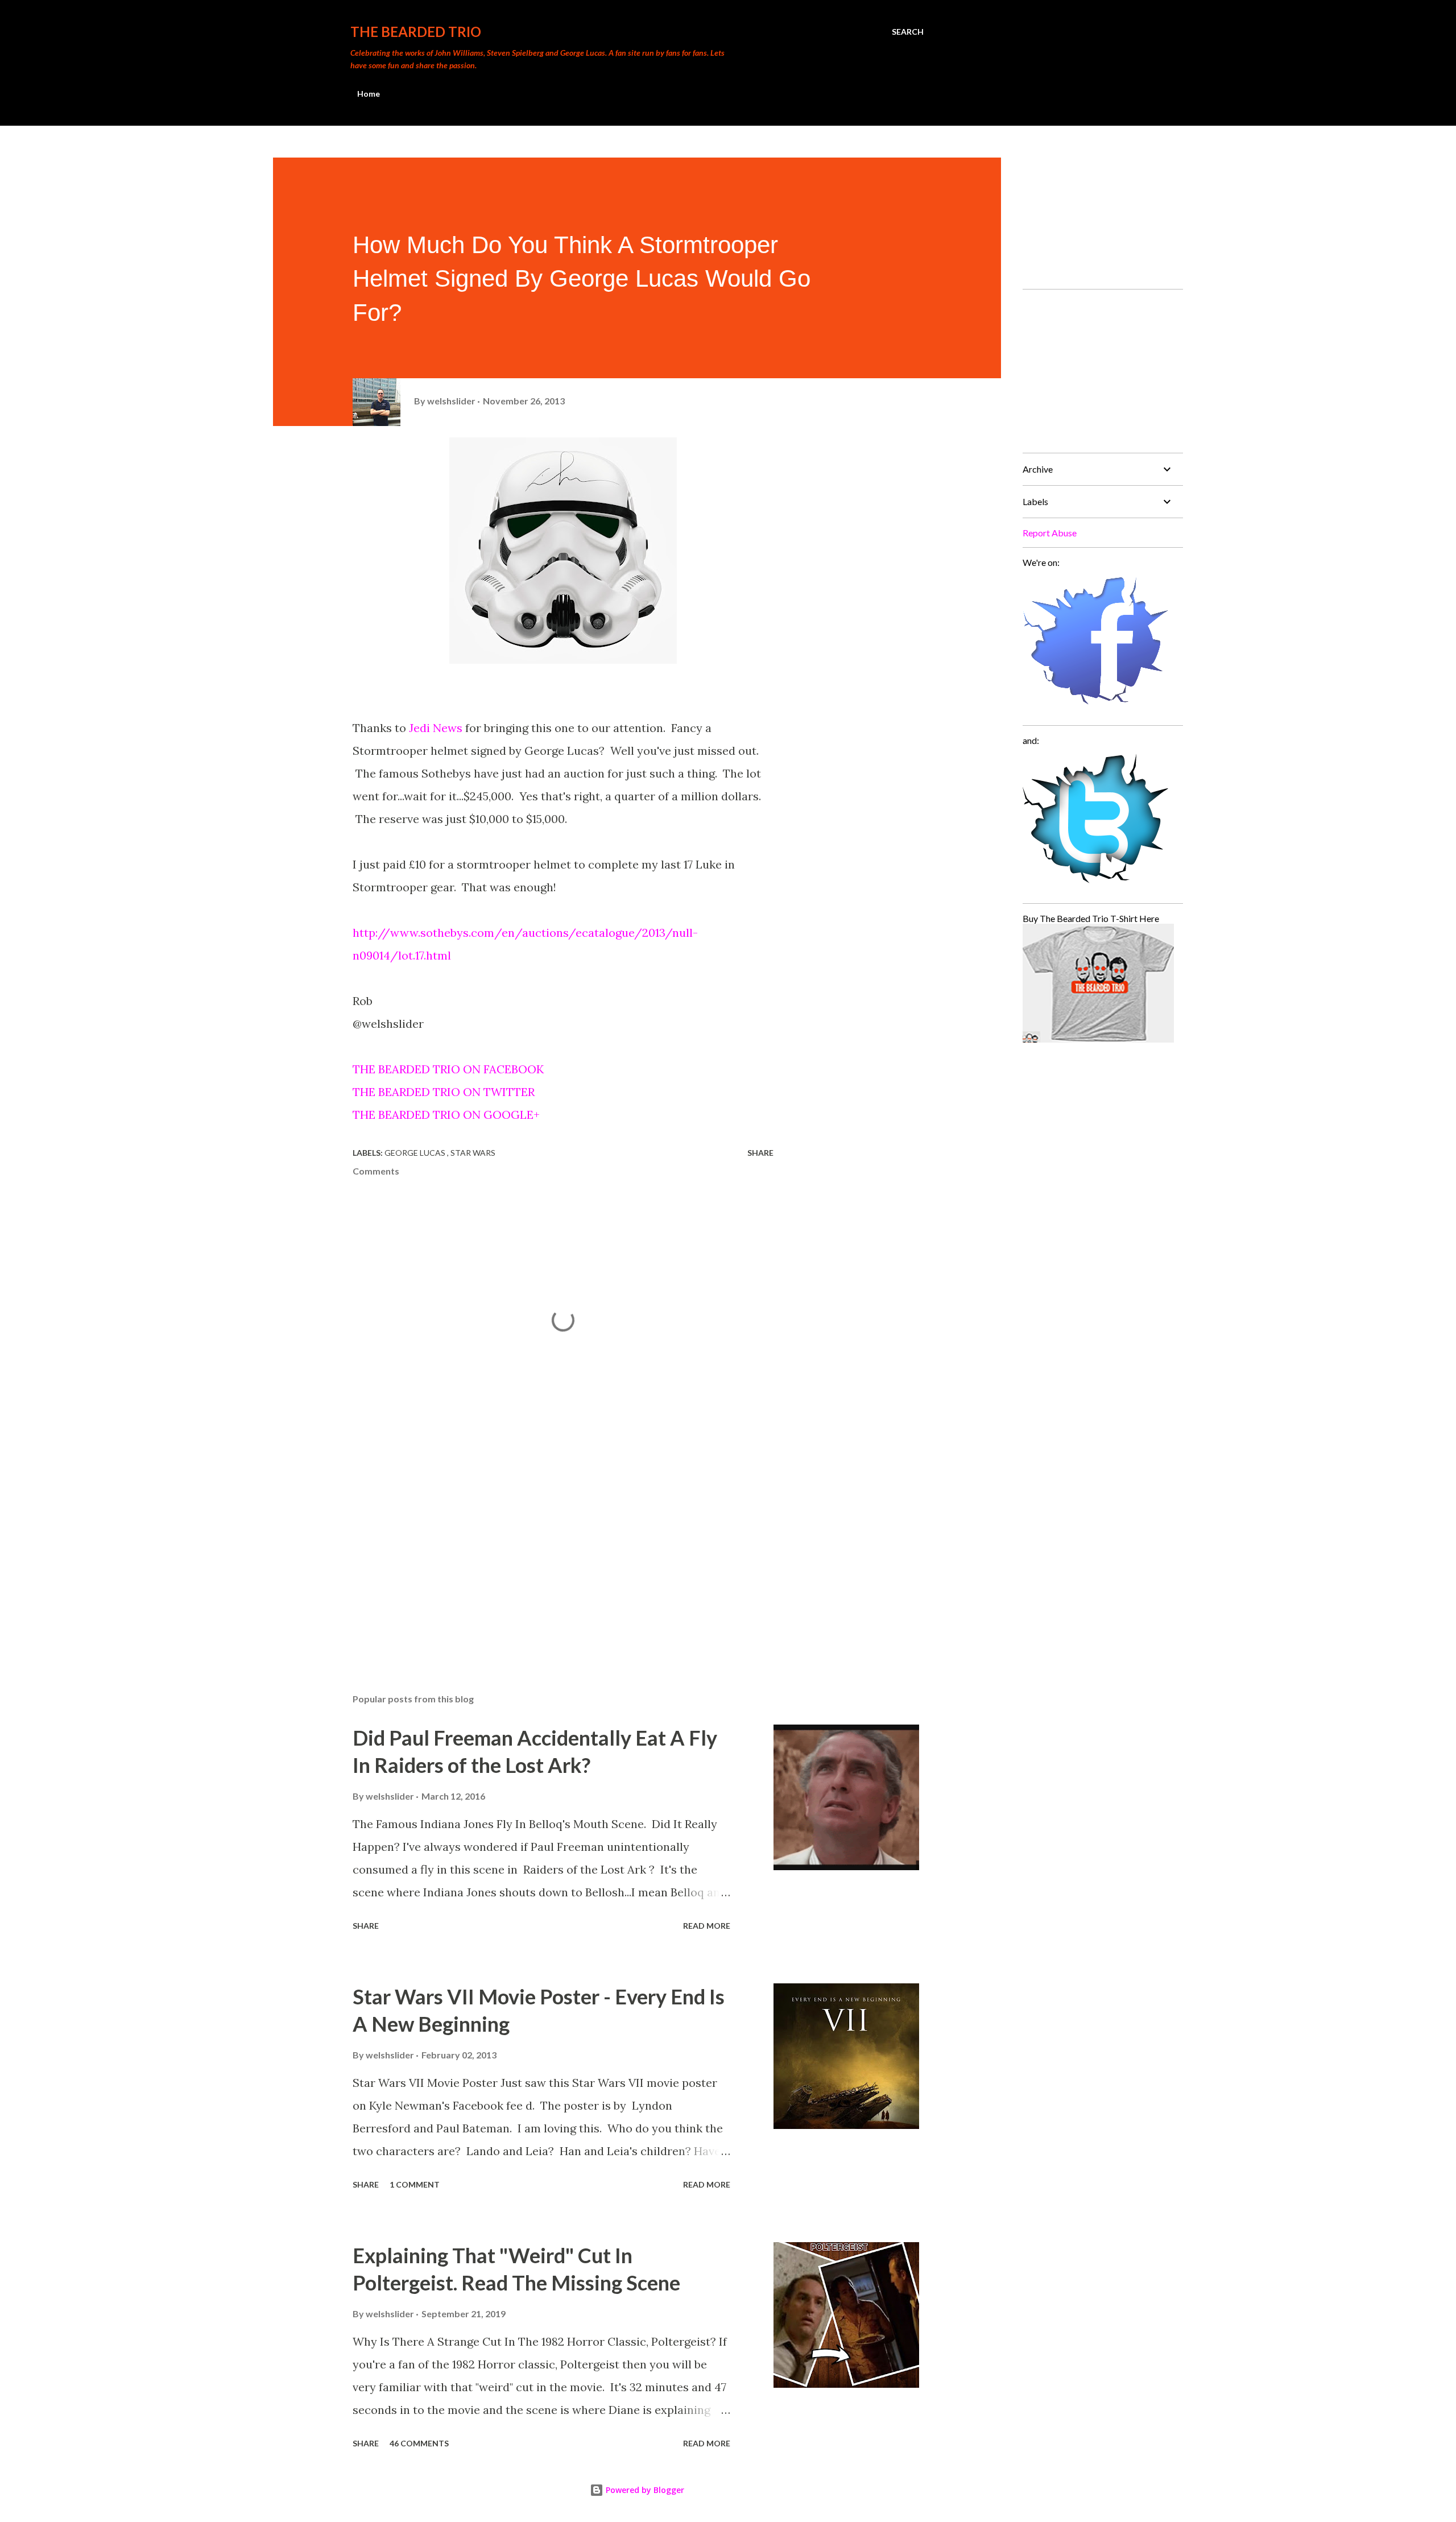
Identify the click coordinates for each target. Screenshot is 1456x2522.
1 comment (415, 2184)
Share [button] (760, 1153)
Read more (707, 1926)
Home (369, 94)
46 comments (419, 2443)
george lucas (416, 1153)
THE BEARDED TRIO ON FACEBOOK (448, 1069)
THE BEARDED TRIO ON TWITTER (444, 1092)
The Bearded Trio (416, 32)
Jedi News (436, 728)
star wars (473, 1153)
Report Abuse (1050, 533)
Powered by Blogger (644, 2490)
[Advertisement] (545, 1552)
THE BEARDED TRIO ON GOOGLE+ (446, 1115)
